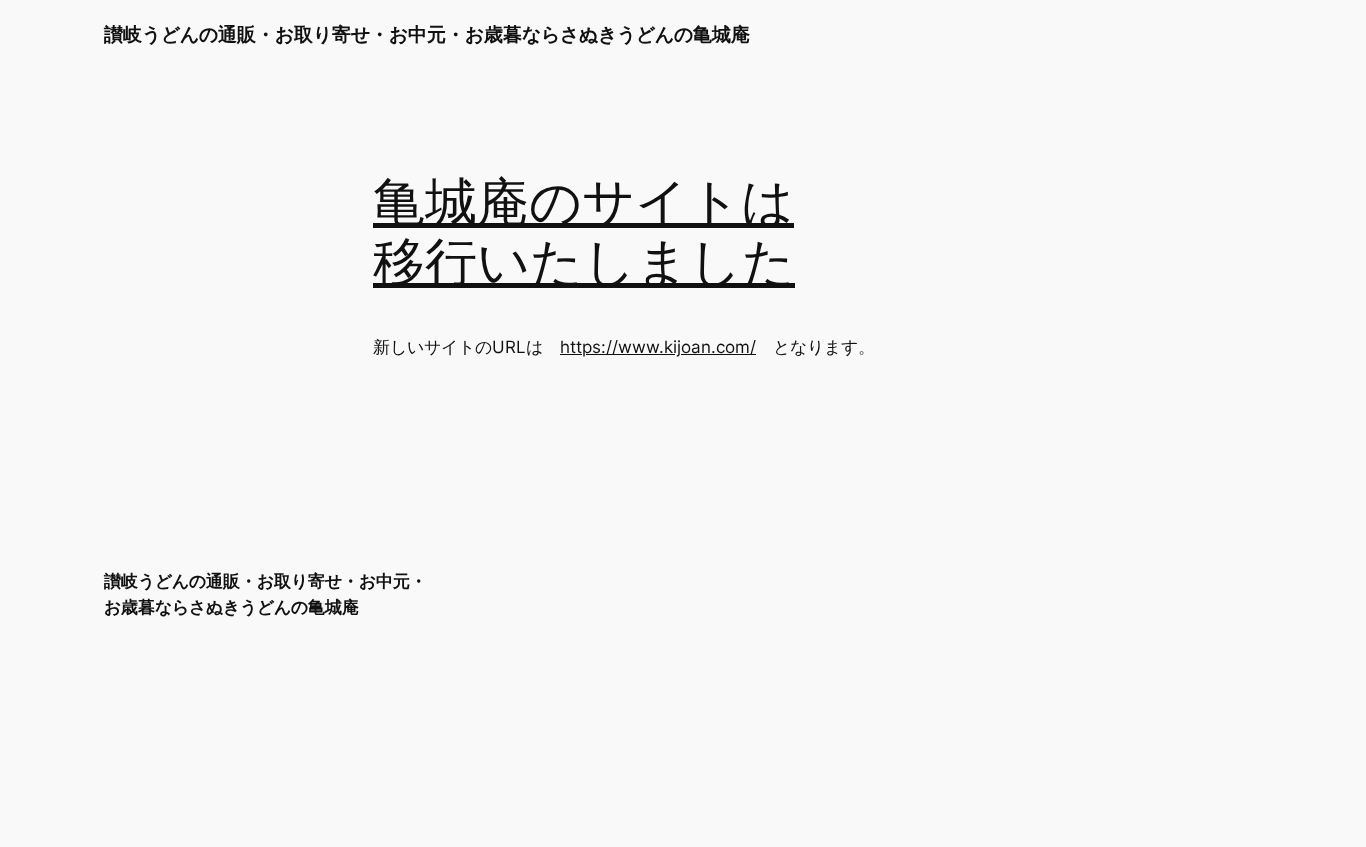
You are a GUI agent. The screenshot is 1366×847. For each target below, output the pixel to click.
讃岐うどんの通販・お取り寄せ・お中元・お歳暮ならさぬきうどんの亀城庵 (427, 34)
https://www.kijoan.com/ (658, 347)
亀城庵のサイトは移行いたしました (584, 233)
